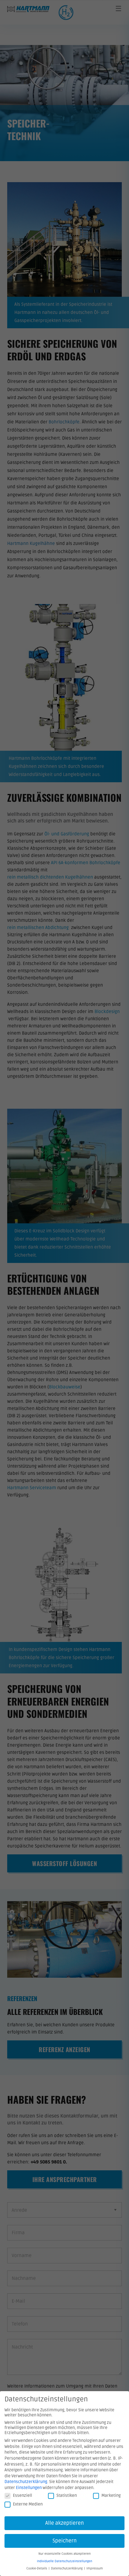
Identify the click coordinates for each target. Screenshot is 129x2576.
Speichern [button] (65, 2541)
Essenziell (22, 2495)
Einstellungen (29, 2488)
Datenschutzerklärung (26, 2482)
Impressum (95, 2568)
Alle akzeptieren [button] (65, 2523)
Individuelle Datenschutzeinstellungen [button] (64, 2561)
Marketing (111, 2495)
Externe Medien (28, 2504)
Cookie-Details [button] (37, 2568)
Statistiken (67, 2495)
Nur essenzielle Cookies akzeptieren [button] (64, 2554)
